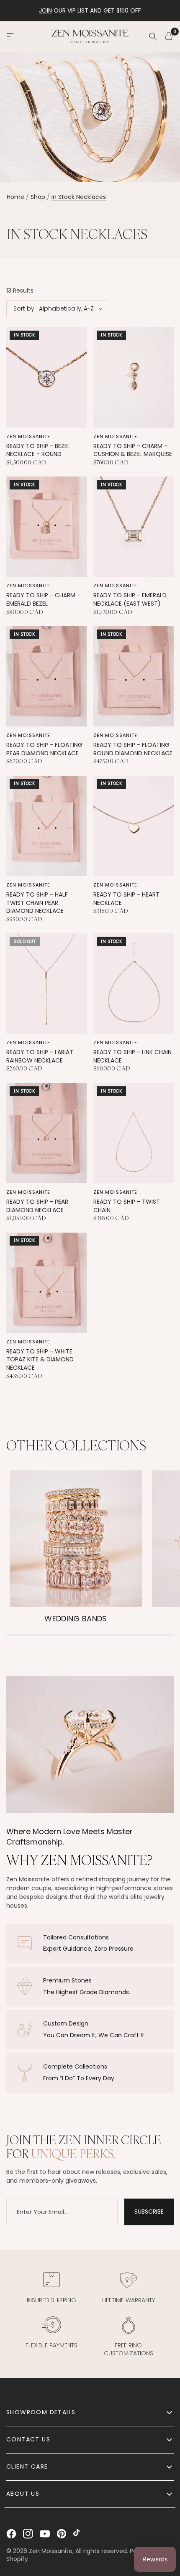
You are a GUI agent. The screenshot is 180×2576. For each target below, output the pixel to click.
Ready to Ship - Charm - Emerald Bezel (43, 600)
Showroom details (41, 2412)
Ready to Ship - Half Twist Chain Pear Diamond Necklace (37, 903)
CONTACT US (28, 2439)
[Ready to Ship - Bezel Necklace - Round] (46, 377)
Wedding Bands (76, 1619)
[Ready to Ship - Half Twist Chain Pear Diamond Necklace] (46, 826)
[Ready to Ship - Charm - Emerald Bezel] (46, 527)
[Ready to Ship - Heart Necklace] (134, 826)
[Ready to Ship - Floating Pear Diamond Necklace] (46, 676)
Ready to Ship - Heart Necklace (126, 899)
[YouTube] (45, 2534)
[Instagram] (28, 2534)
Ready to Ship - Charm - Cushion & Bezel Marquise (133, 450)
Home (15, 197)
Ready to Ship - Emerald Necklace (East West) (130, 600)
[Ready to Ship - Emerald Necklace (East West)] (134, 527)
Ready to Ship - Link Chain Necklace (132, 1056)
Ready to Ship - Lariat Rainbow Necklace (40, 1056)
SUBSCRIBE (149, 2212)
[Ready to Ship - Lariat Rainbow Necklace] (46, 984)
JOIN (45, 10)
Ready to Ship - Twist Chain (127, 1206)
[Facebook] (11, 2534)
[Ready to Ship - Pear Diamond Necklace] (46, 1133)
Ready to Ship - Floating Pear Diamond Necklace (44, 749)
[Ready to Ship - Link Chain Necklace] (134, 984)
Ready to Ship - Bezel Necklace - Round (38, 450)
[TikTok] (78, 2534)
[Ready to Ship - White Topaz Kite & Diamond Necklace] (46, 1283)
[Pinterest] (62, 2534)
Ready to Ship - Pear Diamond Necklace (37, 1206)
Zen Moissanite (28, 436)
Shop (38, 197)
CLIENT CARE (27, 2466)
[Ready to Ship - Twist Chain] (134, 1133)
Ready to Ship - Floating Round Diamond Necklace (133, 749)
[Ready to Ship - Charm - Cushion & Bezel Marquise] (134, 377)
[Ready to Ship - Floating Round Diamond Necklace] (134, 676)
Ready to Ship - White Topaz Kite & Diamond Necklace (40, 1360)
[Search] (153, 36)
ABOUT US (23, 2494)
